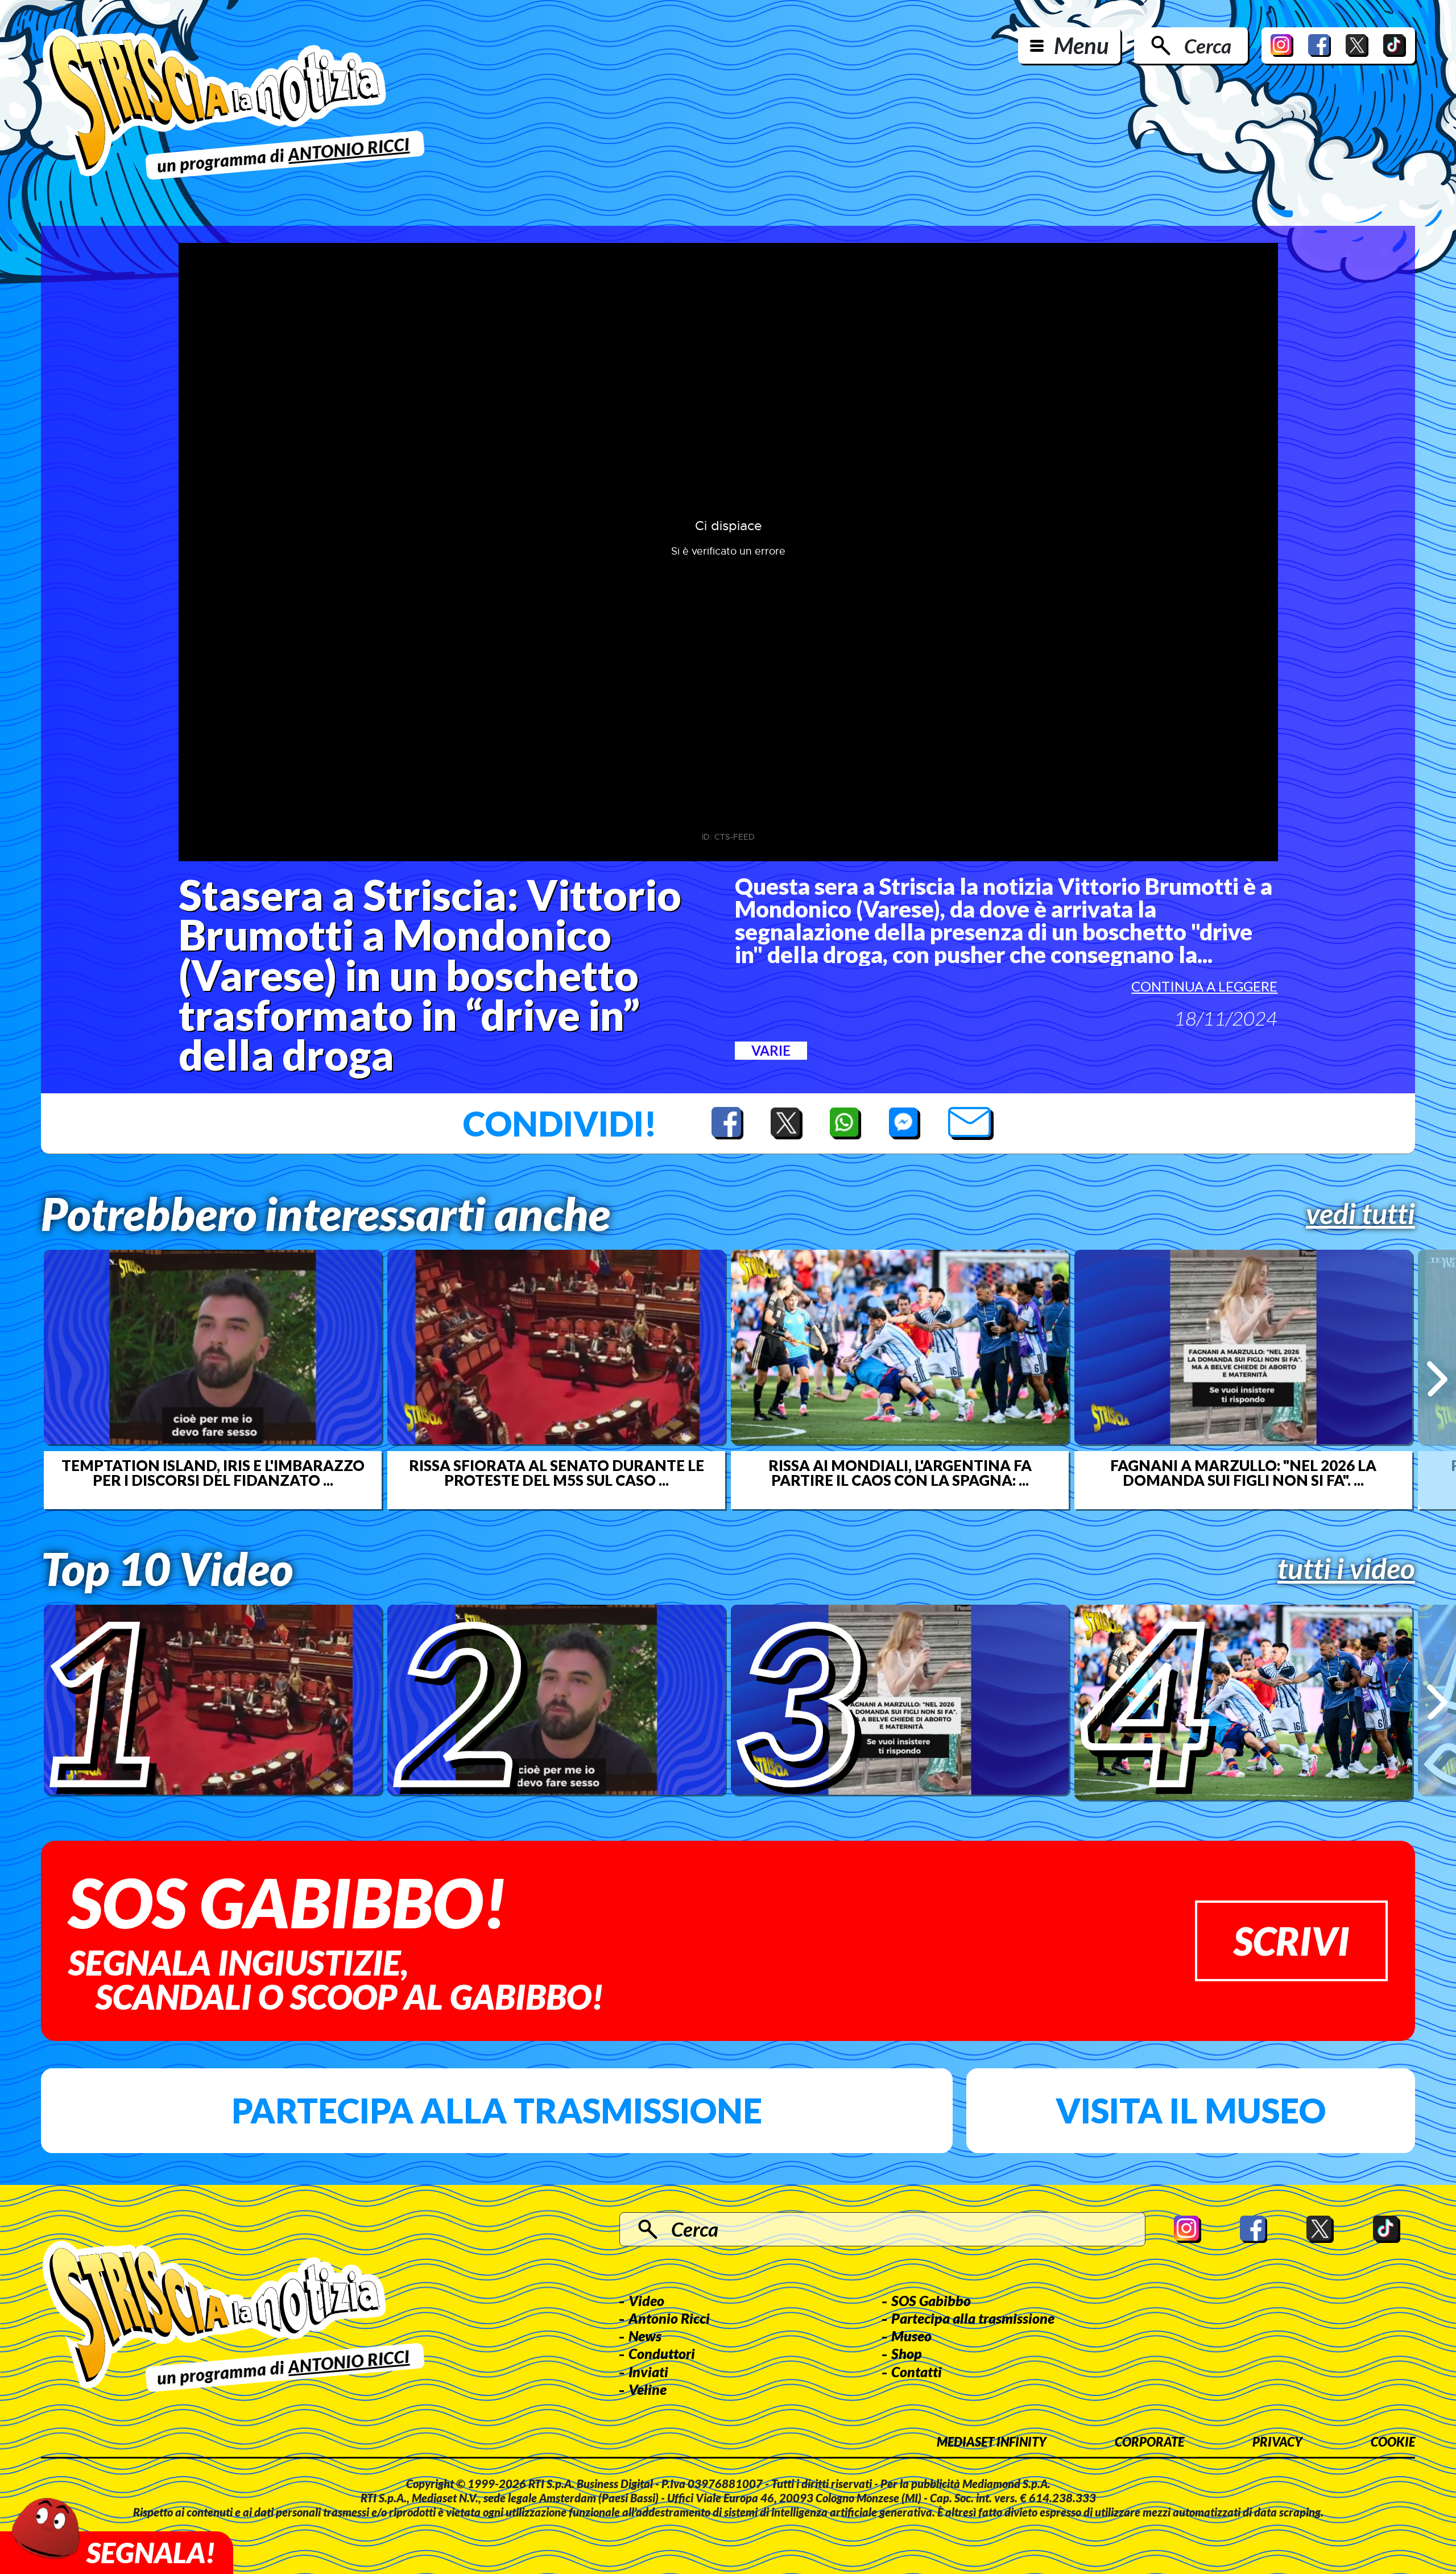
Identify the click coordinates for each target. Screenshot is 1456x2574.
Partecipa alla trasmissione (497, 2110)
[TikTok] (1395, 46)
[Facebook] (1319, 46)
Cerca (1208, 46)
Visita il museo (1191, 2110)
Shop (907, 2353)
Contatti (917, 2371)
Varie (771, 1050)
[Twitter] (1357, 46)
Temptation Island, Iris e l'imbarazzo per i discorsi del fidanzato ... (213, 1473)
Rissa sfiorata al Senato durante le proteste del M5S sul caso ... (557, 1473)
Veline (648, 2389)
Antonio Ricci (669, 2318)
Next (1437, 1379)
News (645, 2336)
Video (646, 2300)
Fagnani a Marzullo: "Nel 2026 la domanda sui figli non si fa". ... (1243, 1473)
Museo (911, 2336)
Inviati (648, 2371)
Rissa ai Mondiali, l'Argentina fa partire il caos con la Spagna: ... (900, 1473)
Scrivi (1291, 1941)
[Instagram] (1282, 46)
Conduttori (662, 2353)
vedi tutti (1360, 1213)
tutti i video (1346, 1568)
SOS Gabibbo (931, 2300)
